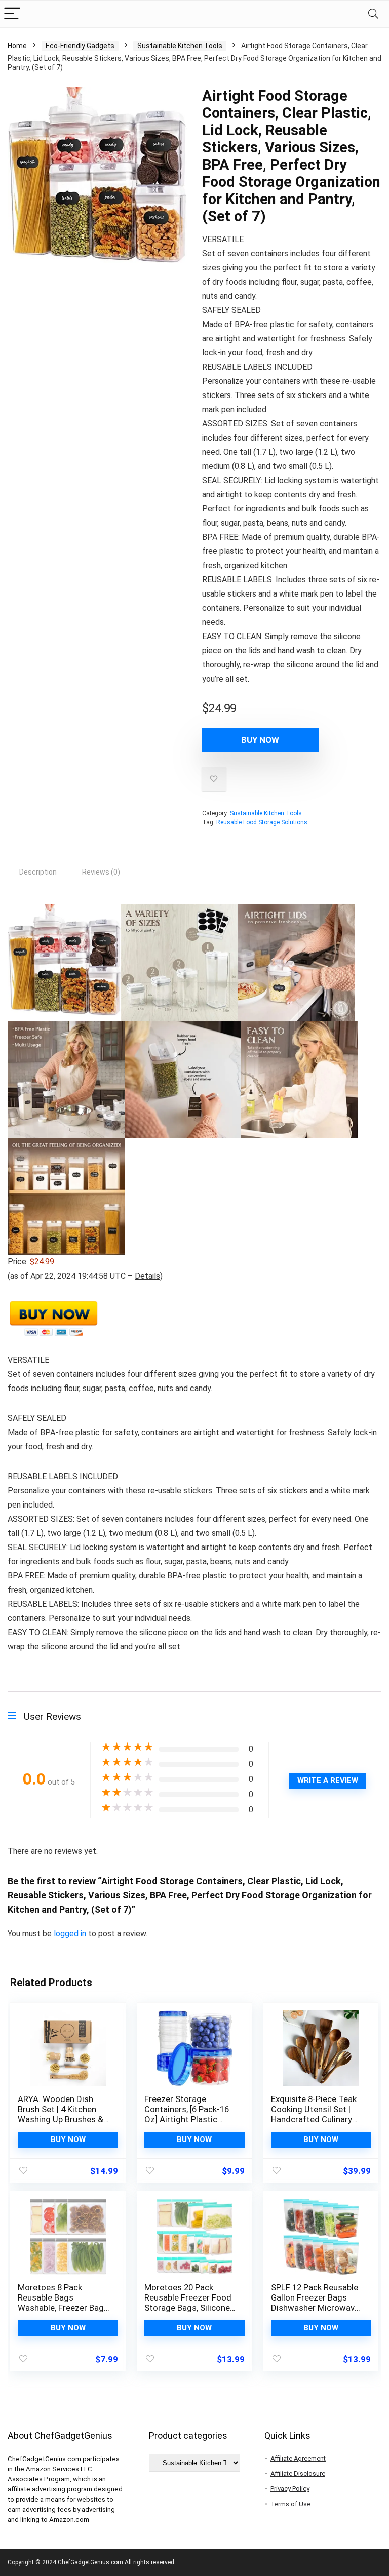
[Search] (373, 14)
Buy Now (260, 740)
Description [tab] (38, 872)
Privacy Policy (290, 2489)
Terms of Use (290, 2504)
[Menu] (12, 14)
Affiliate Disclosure (298, 2473)
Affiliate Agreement (298, 2458)
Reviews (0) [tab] (101, 872)
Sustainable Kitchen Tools (180, 46)
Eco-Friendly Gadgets (80, 46)
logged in (71, 1934)
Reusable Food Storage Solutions (262, 822)
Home (17, 46)
